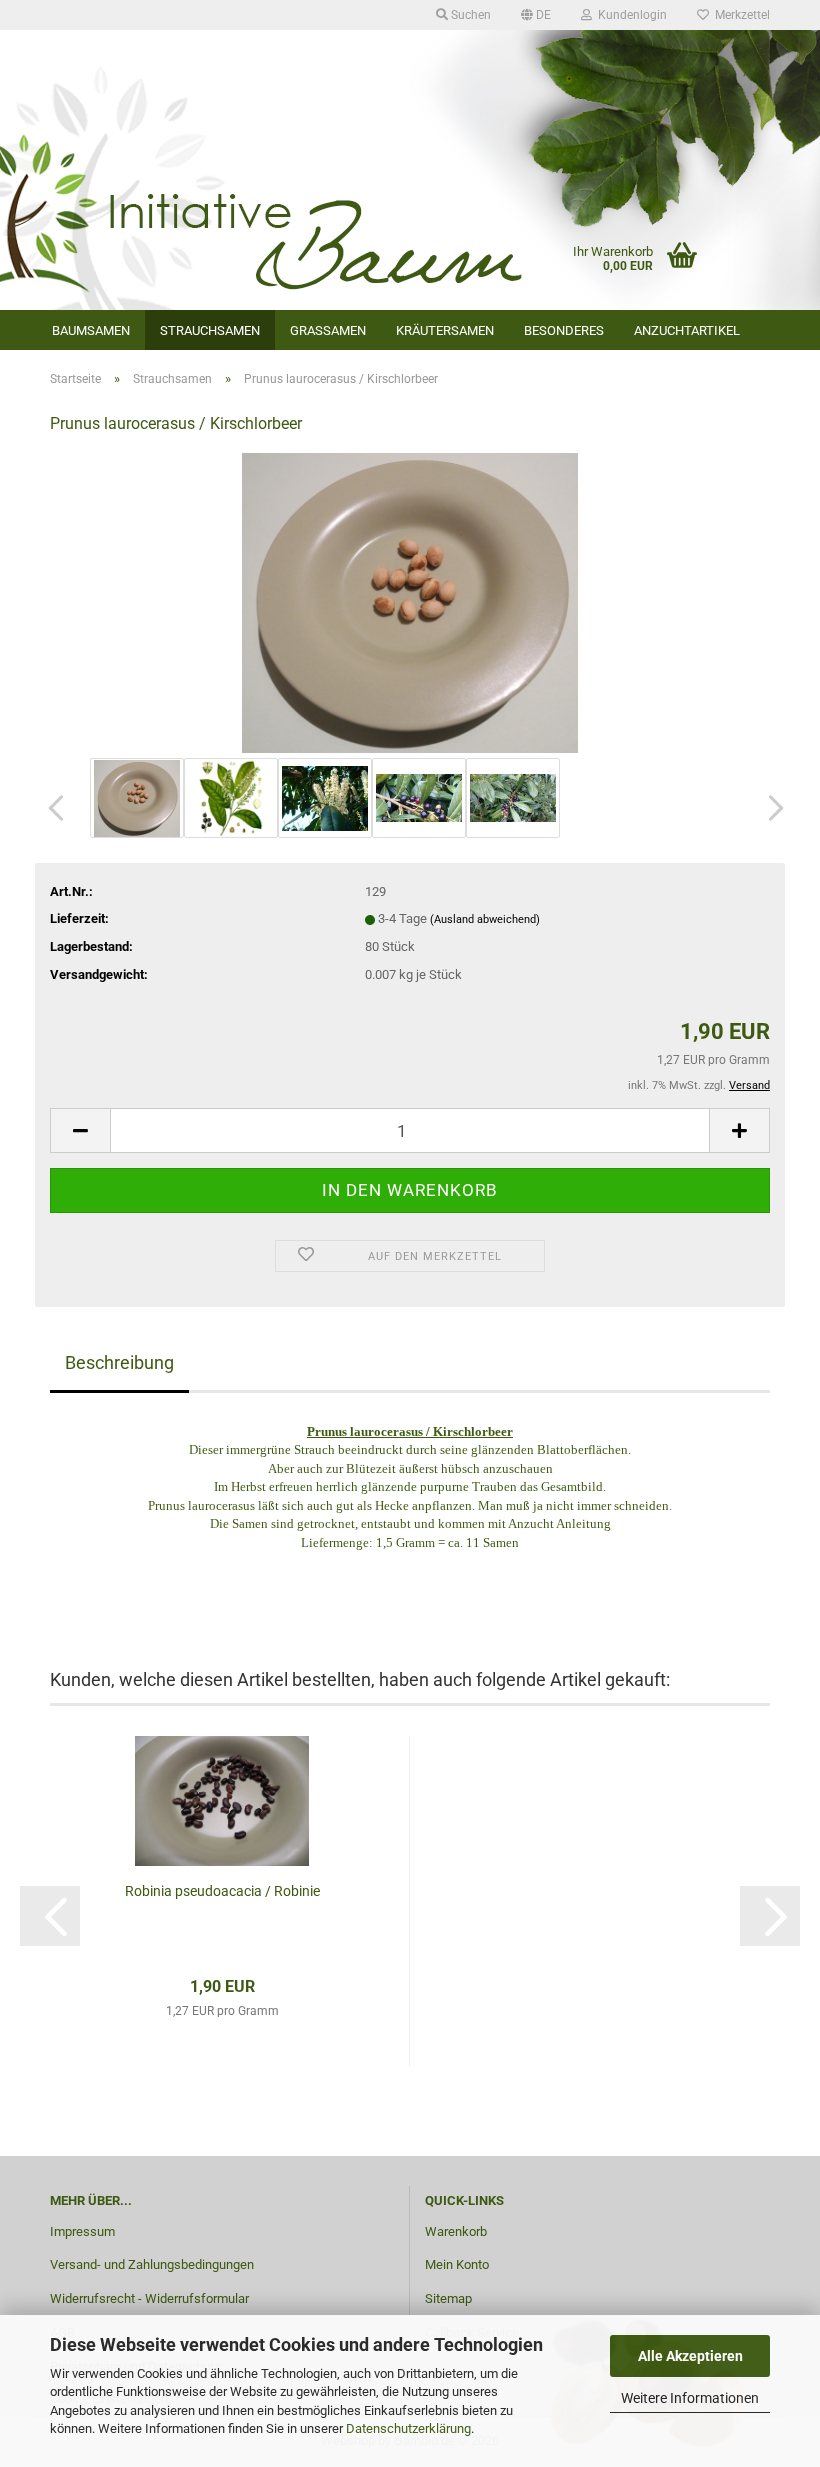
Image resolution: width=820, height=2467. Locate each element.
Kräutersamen (445, 330)
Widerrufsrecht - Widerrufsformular (149, 2298)
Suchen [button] (469, 15)
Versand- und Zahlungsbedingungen (152, 2264)
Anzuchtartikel (687, 330)
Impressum (82, 2231)
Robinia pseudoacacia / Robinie (222, 1891)
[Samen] (410, 602)
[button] (536, 15)
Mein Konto (457, 2264)
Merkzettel (739, 15)
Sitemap (448, 2298)
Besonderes (564, 330)
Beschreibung (119, 1362)
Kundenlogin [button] (629, 15)
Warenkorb (456, 2231)
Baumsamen (91, 330)
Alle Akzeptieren (690, 2356)
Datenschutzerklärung (408, 2428)
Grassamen (328, 330)
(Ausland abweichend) (485, 919)
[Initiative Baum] (410, 120)
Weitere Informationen (690, 2398)
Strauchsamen (210, 330)
